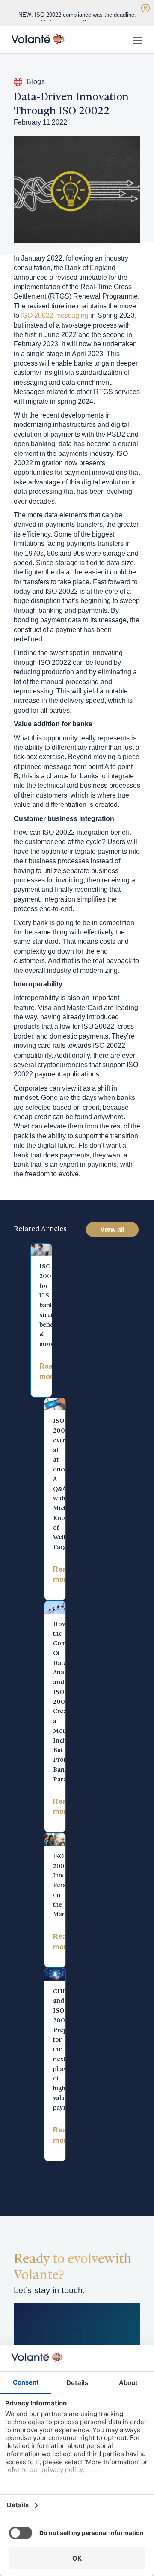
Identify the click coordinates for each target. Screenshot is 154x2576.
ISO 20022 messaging (55, 315)
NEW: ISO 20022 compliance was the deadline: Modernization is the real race (77, 19)
